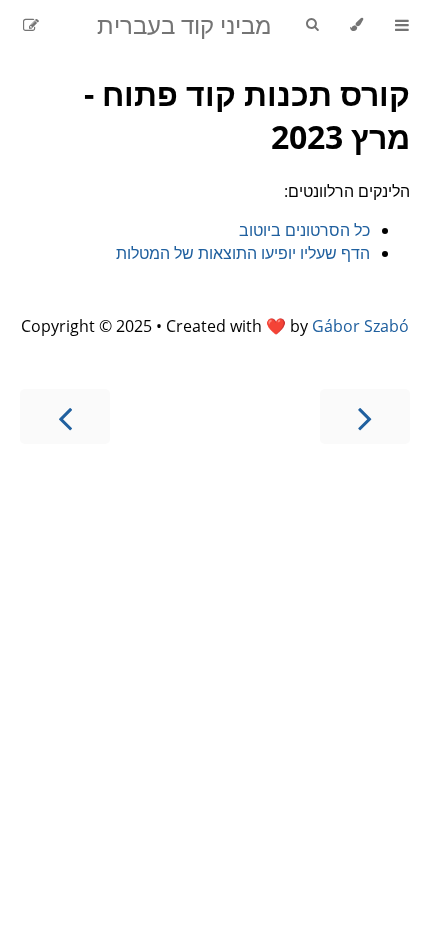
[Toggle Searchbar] (312, 25)
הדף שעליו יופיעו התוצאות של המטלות (243, 253)
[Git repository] (57, 25)
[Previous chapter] (365, 416)
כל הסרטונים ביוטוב (304, 230)
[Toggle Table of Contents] (402, 25)
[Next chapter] (65, 416)
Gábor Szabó (360, 326)
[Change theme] (356, 25)
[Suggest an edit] (31, 25)
